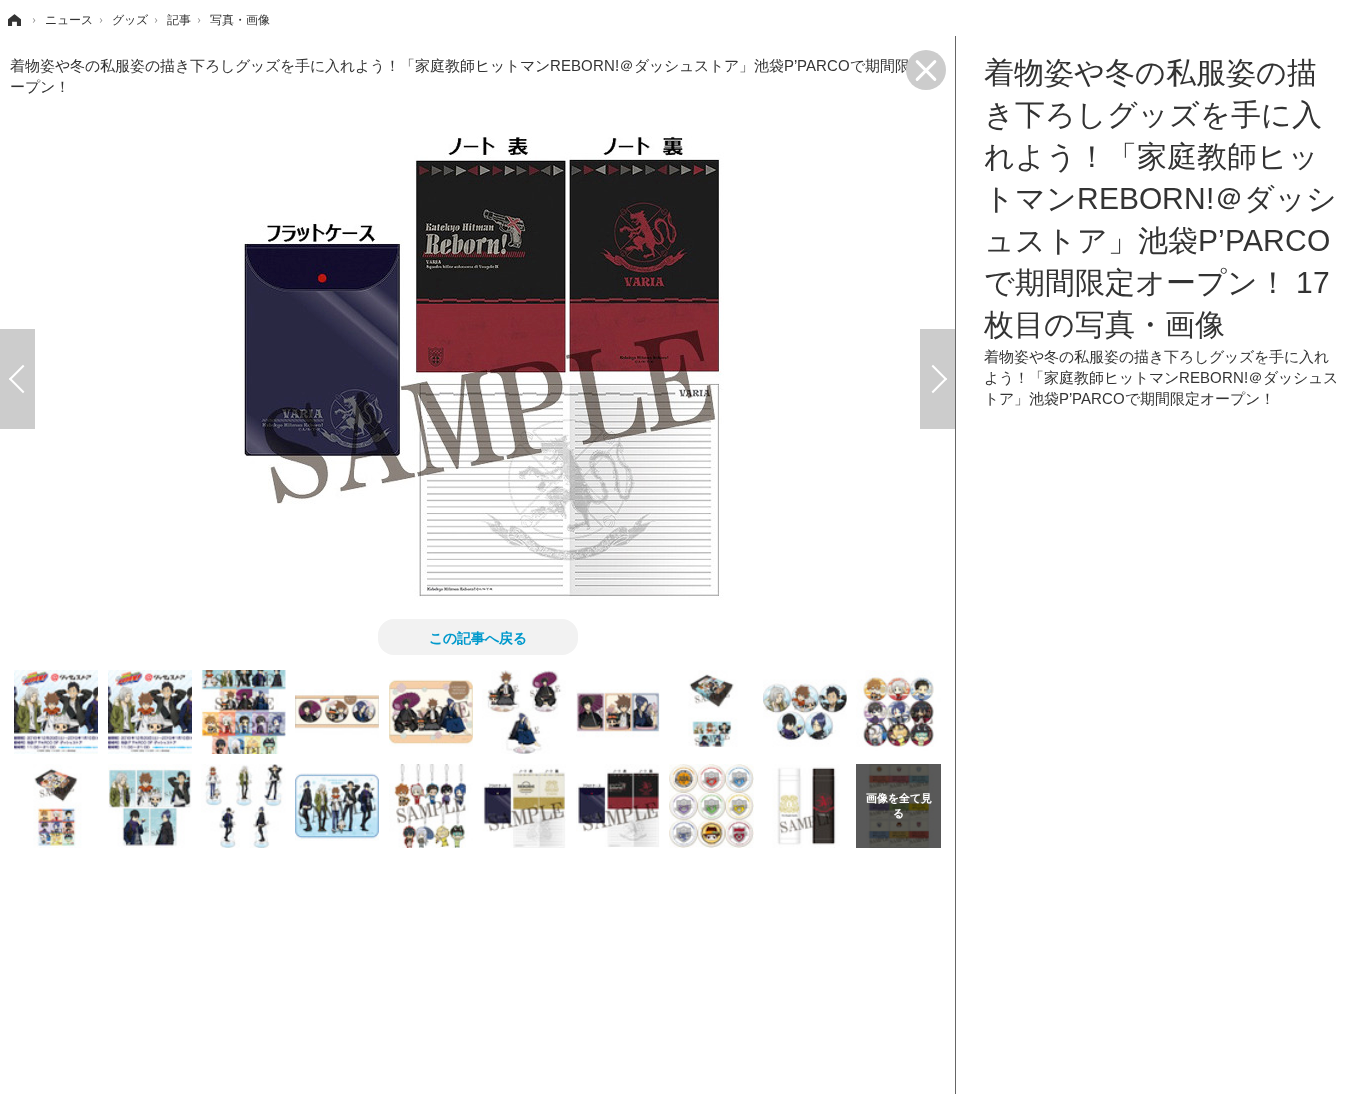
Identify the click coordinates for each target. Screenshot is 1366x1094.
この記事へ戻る (478, 637)
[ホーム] (13, 20)
